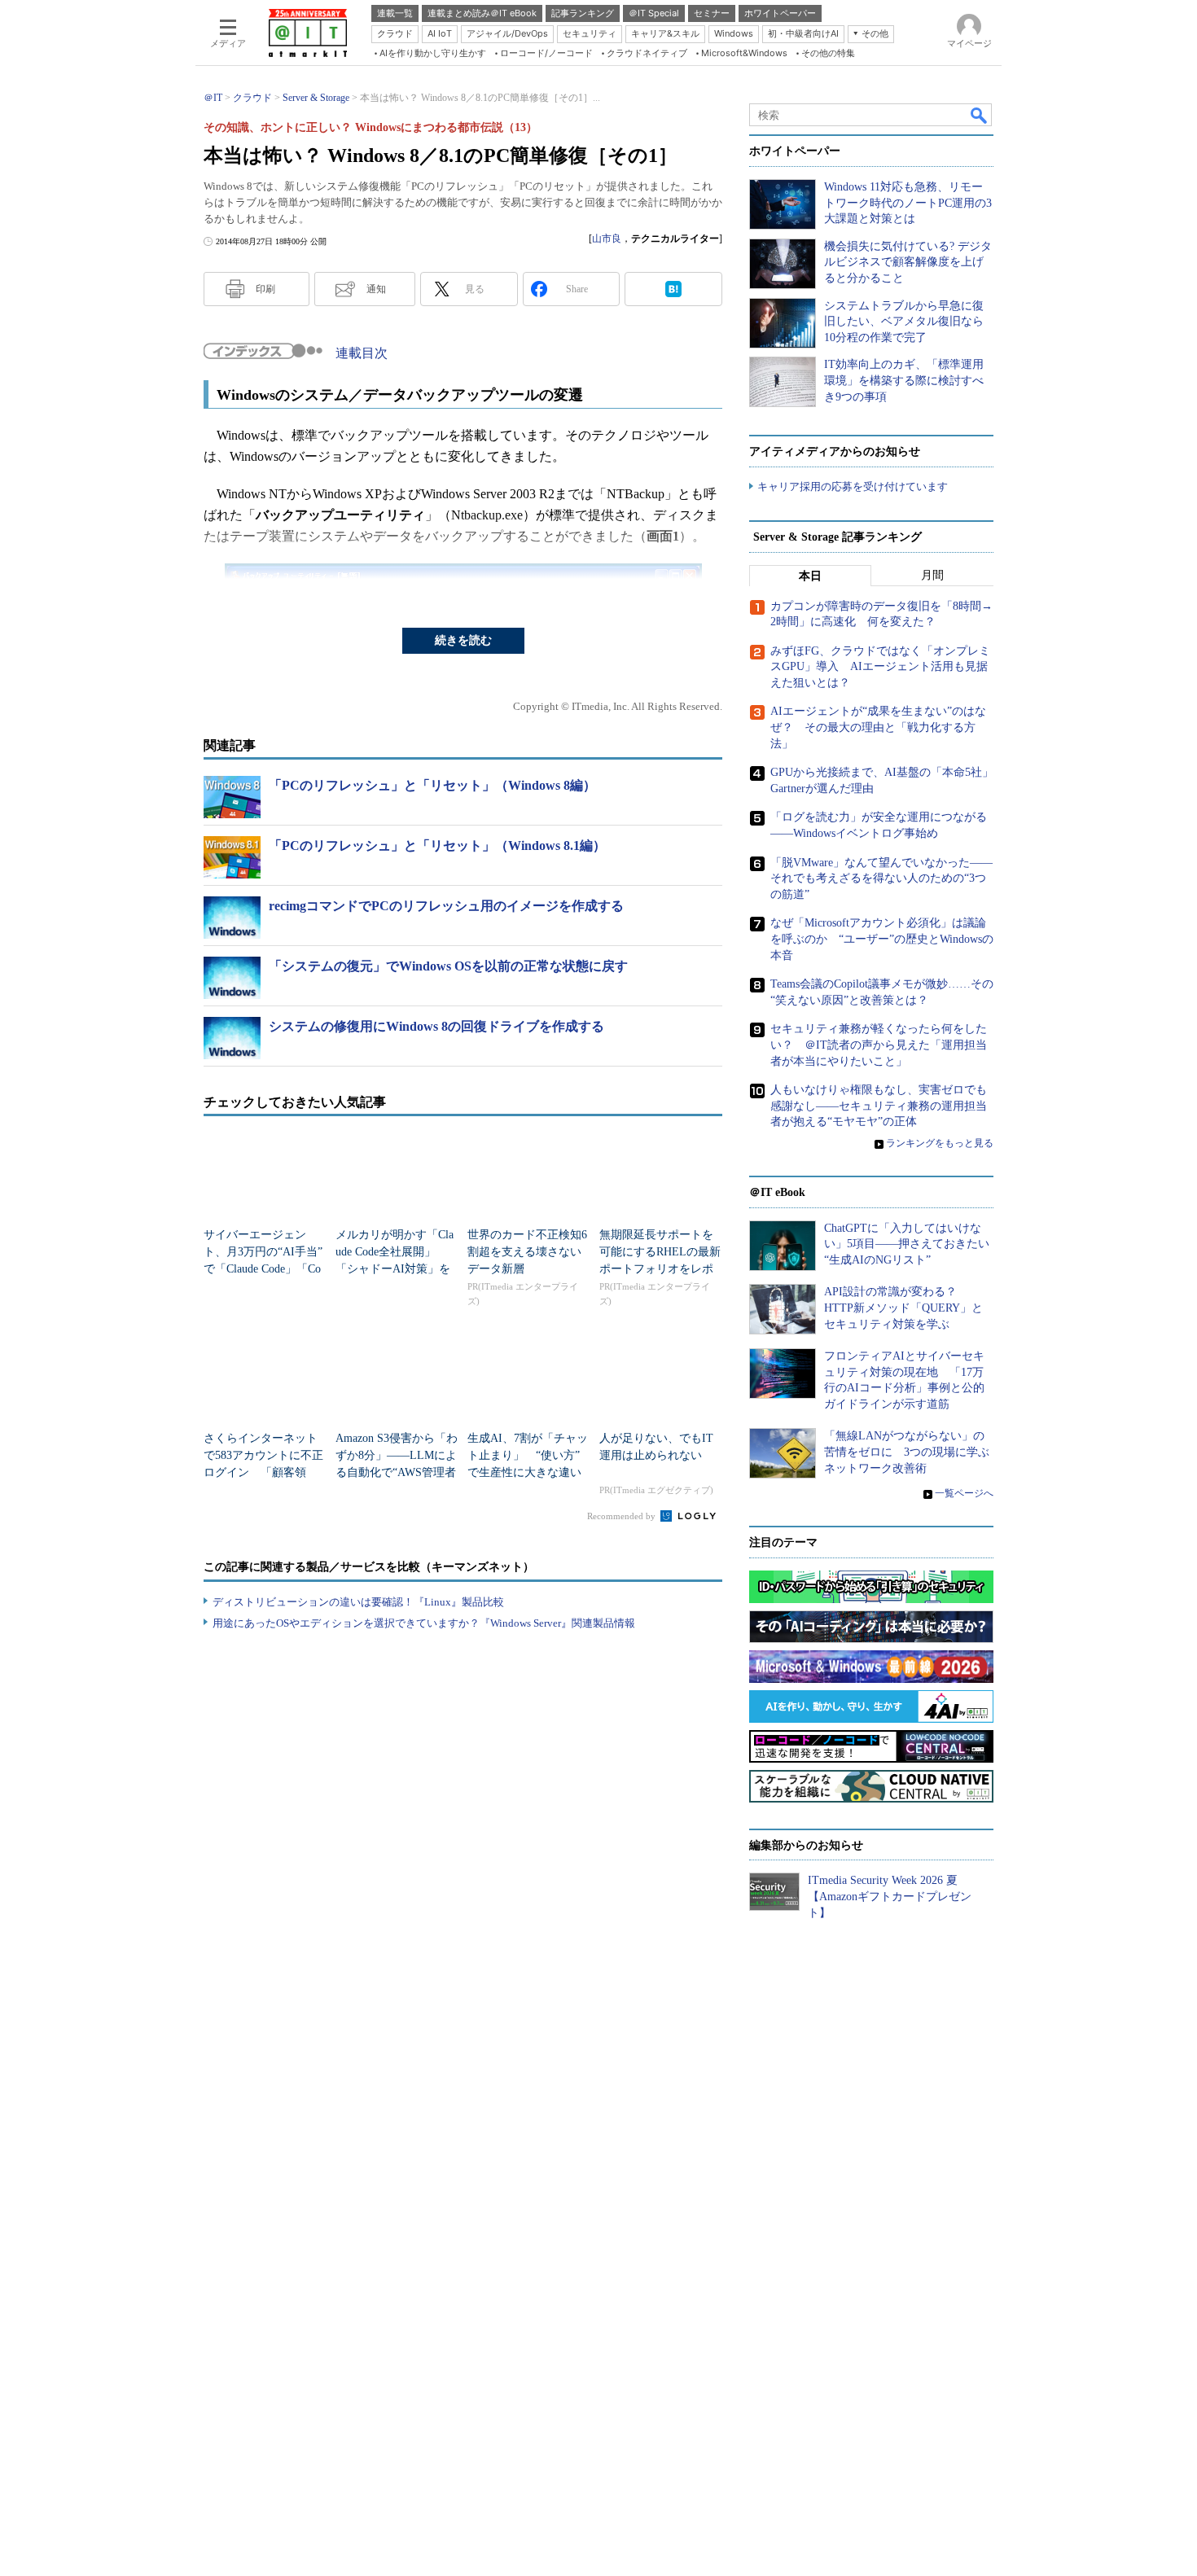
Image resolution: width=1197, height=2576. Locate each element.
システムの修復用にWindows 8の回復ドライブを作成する (436, 1026)
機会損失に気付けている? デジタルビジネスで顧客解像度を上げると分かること (908, 262)
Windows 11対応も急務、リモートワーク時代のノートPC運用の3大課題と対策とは (908, 203)
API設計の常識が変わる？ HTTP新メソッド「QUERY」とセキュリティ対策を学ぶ (903, 1308)
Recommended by (623, 1516)
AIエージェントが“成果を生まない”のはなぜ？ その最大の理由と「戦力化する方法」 (878, 727)
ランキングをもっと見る (940, 1143)
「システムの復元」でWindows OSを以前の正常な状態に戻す (448, 966)
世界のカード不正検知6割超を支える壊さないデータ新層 (527, 1252)
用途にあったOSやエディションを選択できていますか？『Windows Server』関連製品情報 (424, 1623)
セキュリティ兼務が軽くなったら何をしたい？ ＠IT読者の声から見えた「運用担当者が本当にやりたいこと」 (879, 1045)
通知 (376, 289)
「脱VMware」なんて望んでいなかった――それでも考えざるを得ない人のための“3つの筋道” (881, 878)
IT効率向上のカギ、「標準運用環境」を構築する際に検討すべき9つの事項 (904, 380)
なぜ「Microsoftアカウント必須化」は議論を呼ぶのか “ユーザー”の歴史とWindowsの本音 (882, 939)
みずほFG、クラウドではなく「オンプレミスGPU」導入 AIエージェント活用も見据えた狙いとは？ (880, 667)
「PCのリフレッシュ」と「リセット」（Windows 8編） (432, 785)
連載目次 (362, 353)
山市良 (607, 239)
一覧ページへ (964, 1493)
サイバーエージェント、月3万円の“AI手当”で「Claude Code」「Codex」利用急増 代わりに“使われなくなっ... (263, 1269)
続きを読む (463, 640)
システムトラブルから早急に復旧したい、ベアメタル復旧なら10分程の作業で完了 (904, 322)
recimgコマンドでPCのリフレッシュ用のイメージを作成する (446, 906)
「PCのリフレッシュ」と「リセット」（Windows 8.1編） (437, 846)
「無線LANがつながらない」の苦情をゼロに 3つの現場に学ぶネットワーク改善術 (907, 1452)
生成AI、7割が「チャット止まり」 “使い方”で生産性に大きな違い (528, 1455)
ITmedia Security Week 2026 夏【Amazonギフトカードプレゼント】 (890, 1896)
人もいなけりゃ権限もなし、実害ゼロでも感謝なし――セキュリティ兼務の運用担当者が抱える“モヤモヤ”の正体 (879, 1106)
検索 (980, 115)
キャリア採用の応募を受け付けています (853, 486)
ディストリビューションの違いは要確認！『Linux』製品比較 (358, 1602)
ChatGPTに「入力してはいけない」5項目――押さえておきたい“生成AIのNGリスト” (907, 1244)
